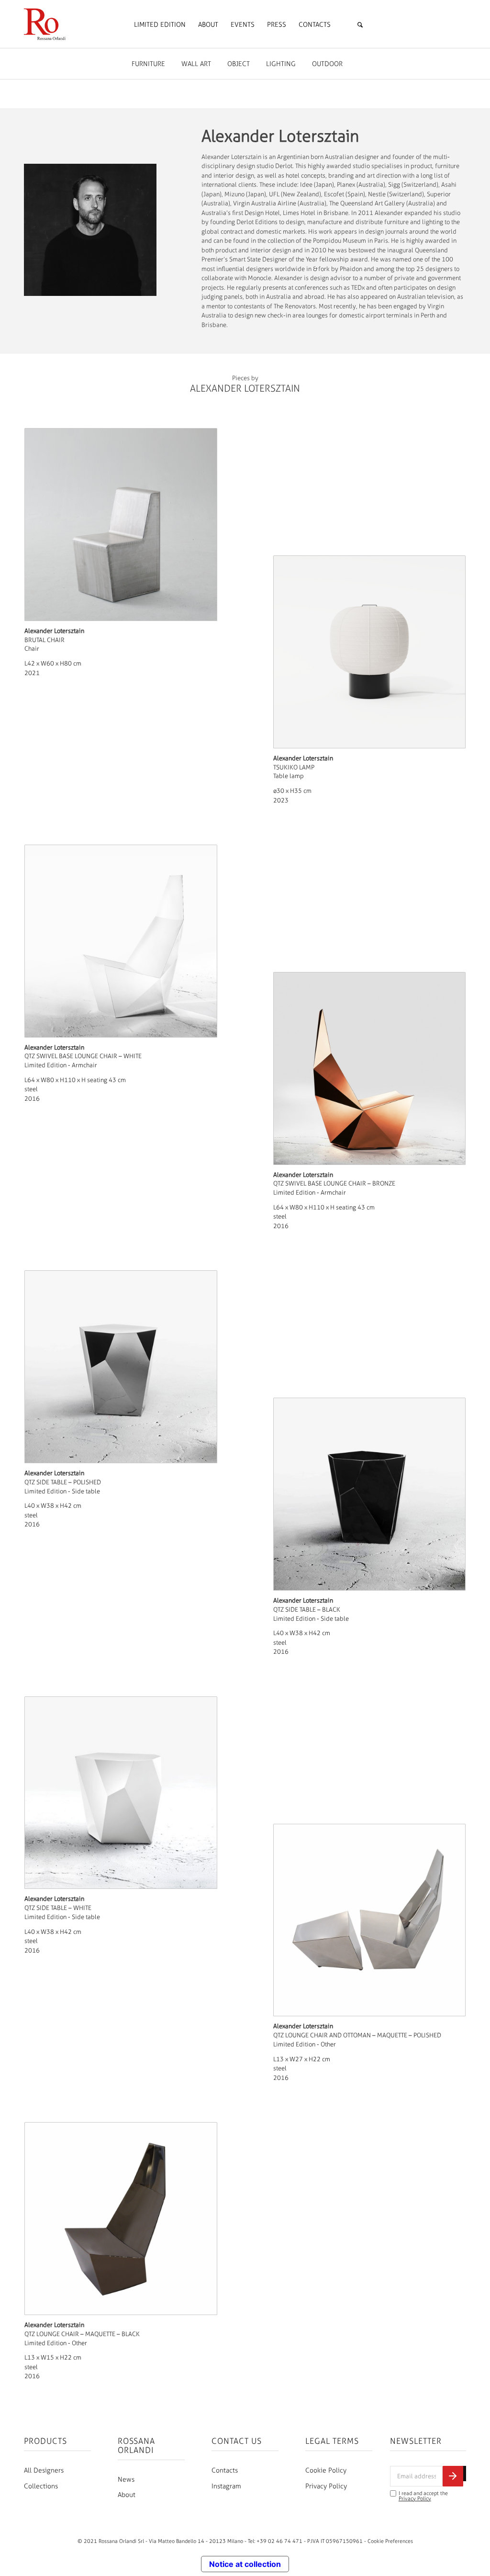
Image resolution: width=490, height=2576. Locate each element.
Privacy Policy (326, 2486)
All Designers (44, 2470)
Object (239, 64)
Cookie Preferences (390, 2541)
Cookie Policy (326, 2470)
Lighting (281, 64)
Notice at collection (245, 2564)
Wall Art (196, 64)
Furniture (148, 64)
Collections (41, 2486)
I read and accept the (423, 2496)
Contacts (225, 2470)
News (126, 2480)
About (127, 2495)
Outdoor (327, 64)
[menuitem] (160, 25)
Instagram (226, 2486)
